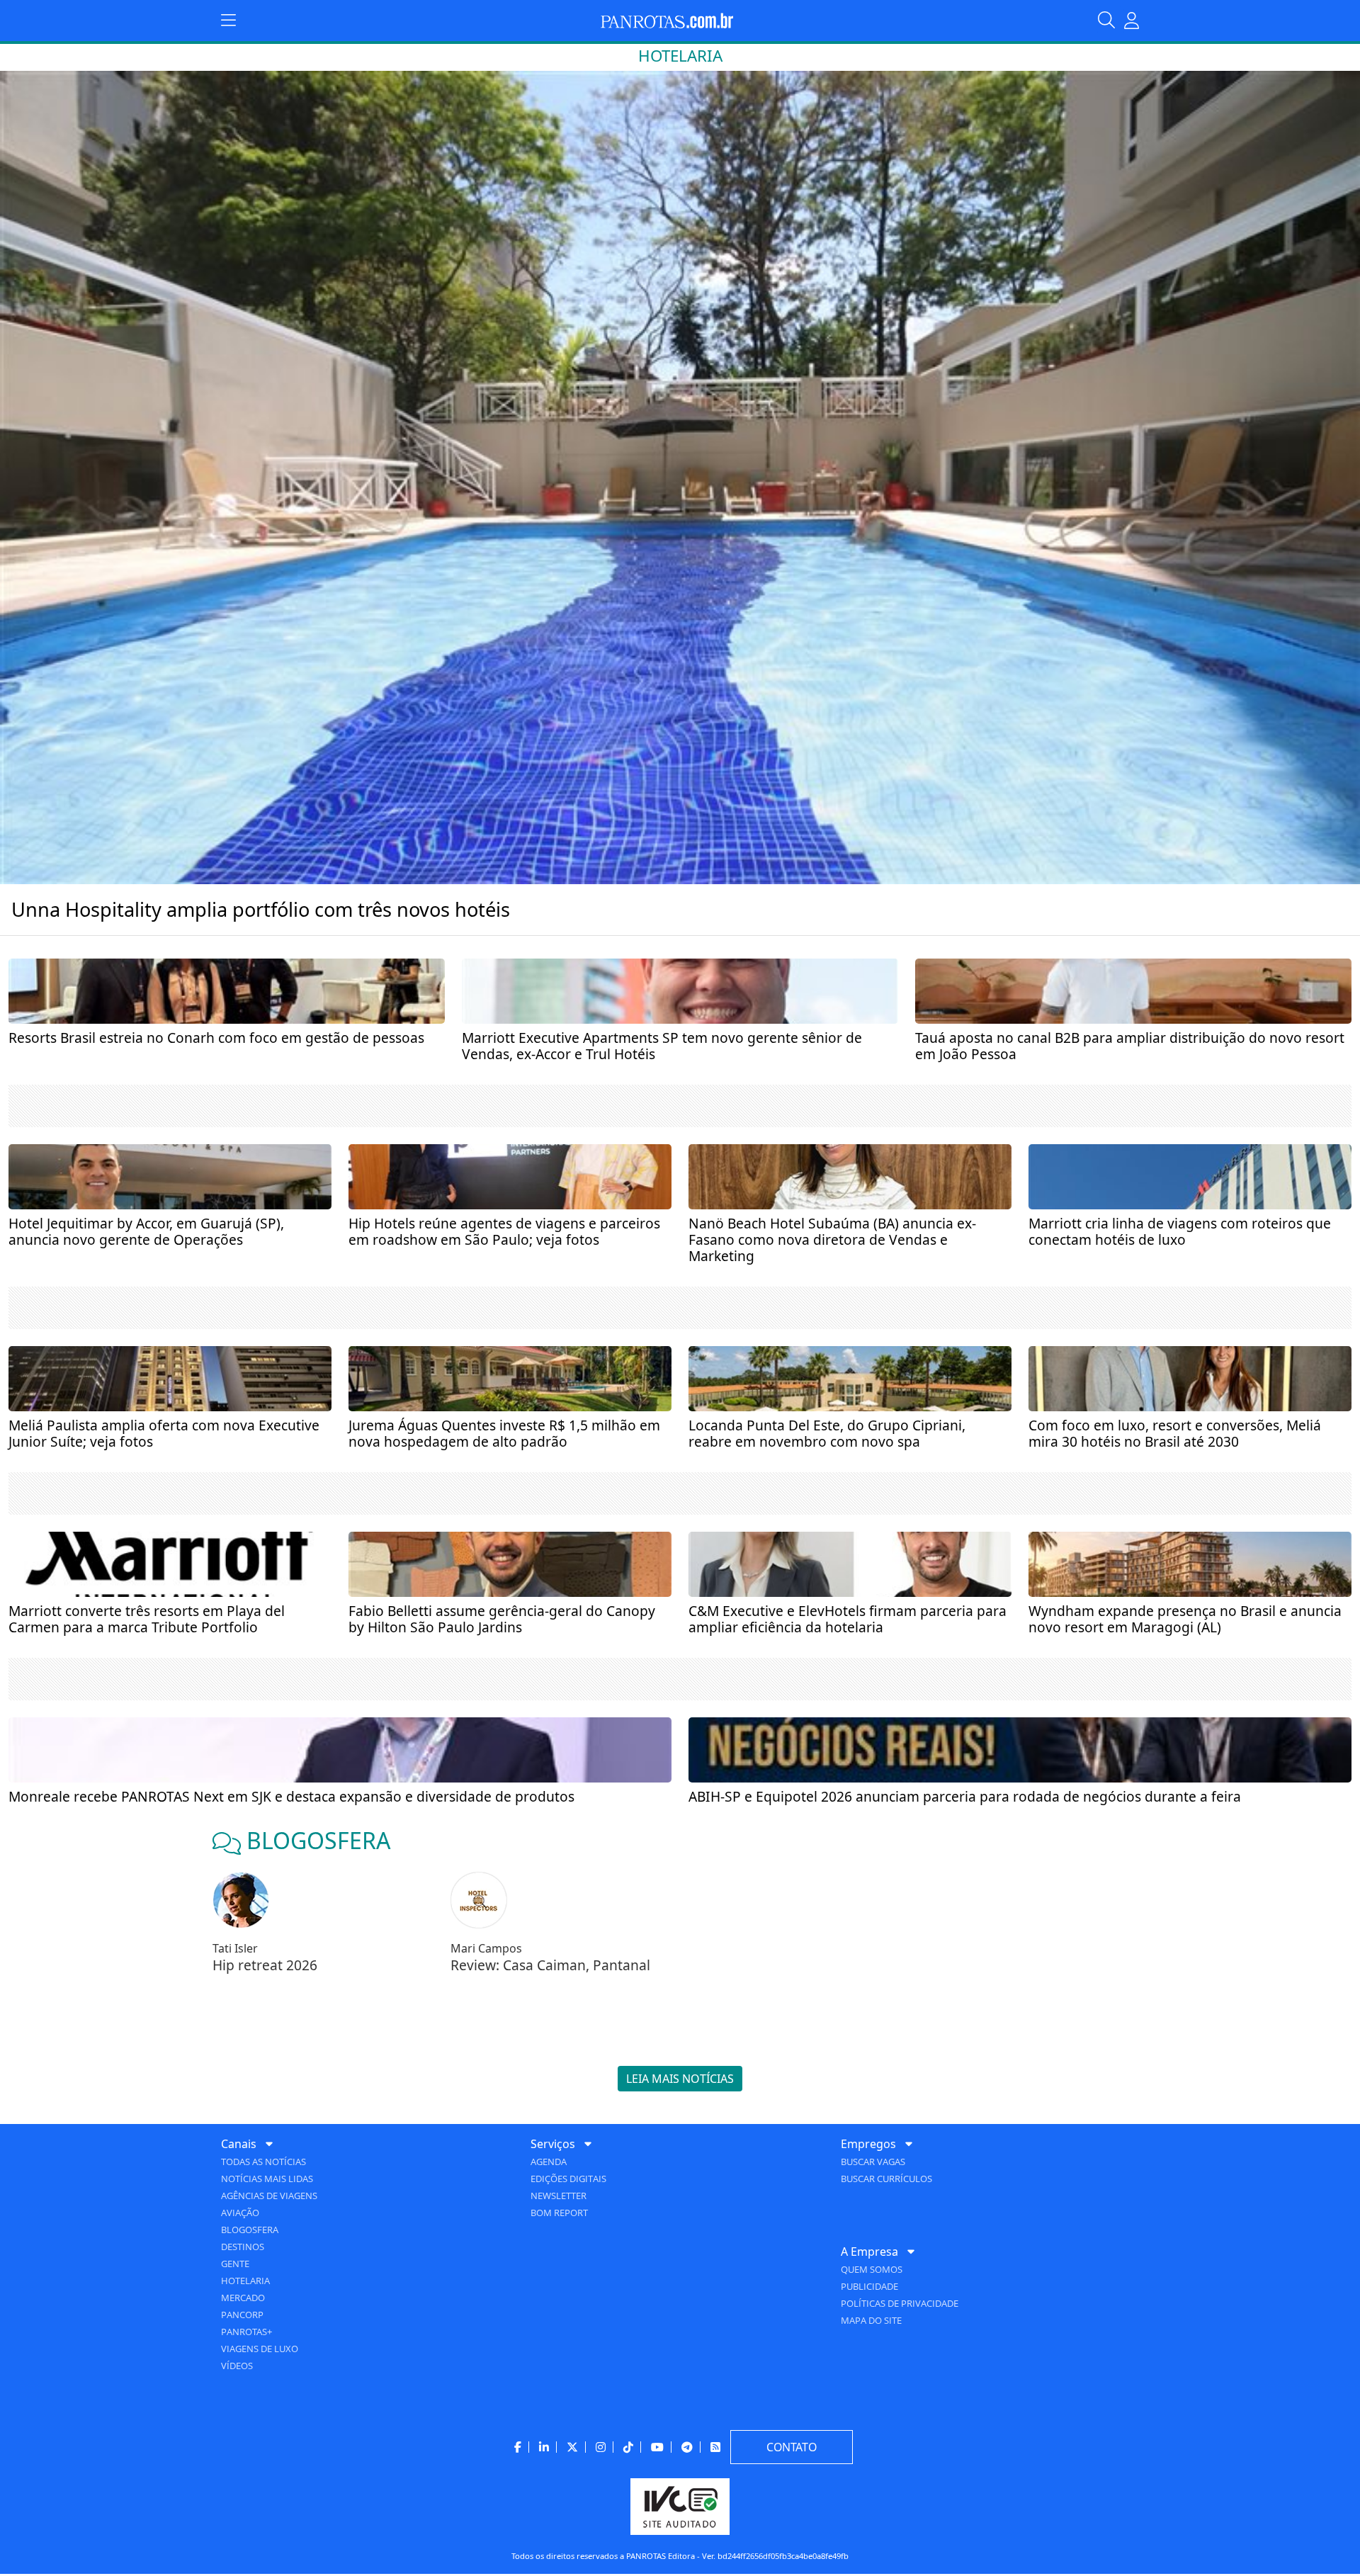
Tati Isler (235, 1948)
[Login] (1132, 21)
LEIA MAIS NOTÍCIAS (680, 2079)
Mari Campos (486, 1948)
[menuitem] (370, 2254)
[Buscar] (1111, 21)
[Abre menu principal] (228, 21)
